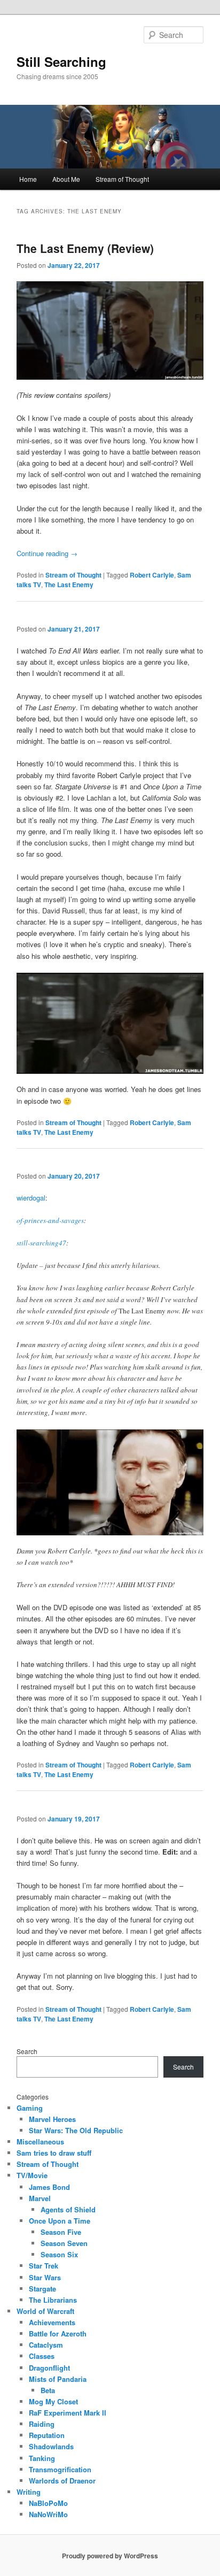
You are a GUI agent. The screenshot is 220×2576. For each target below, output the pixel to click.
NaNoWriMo (48, 2514)
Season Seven (64, 2243)
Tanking (42, 2458)
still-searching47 (41, 1243)
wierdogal (31, 1198)
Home (28, 179)
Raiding (42, 2424)
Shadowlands (51, 2446)
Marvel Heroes (52, 2119)
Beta (48, 2390)
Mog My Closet (53, 2401)
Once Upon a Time (60, 2221)
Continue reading (47, 553)
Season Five (61, 2232)
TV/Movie (32, 2175)
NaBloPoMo (48, 2503)
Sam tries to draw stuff (54, 2153)
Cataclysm (46, 2345)
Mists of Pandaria (58, 2379)
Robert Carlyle (152, 575)
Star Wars (45, 2277)
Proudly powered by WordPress (110, 2556)
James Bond (49, 2187)
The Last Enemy (69, 585)
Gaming (30, 2108)
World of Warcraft (45, 2311)
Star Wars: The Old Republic (76, 2130)
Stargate (42, 2289)
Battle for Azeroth (58, 2333)
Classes (42, 2356)
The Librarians (53, 2300)
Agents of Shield (68, 2209)
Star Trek (44, 2266)
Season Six (59, 2254)
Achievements (52, 2322)
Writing (29, 2492)
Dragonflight (49, 2368)
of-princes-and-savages (50, 1220)
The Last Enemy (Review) (85, 248)
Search (27, 2051)
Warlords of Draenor (62, 2481)
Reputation (47, 2435)
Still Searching (61, 61)
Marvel (40, 2198)
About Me (66, 179)
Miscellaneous (40, 2141)
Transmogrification (60, 2469)
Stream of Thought (122, 179)
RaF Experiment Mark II (68, 2413)
